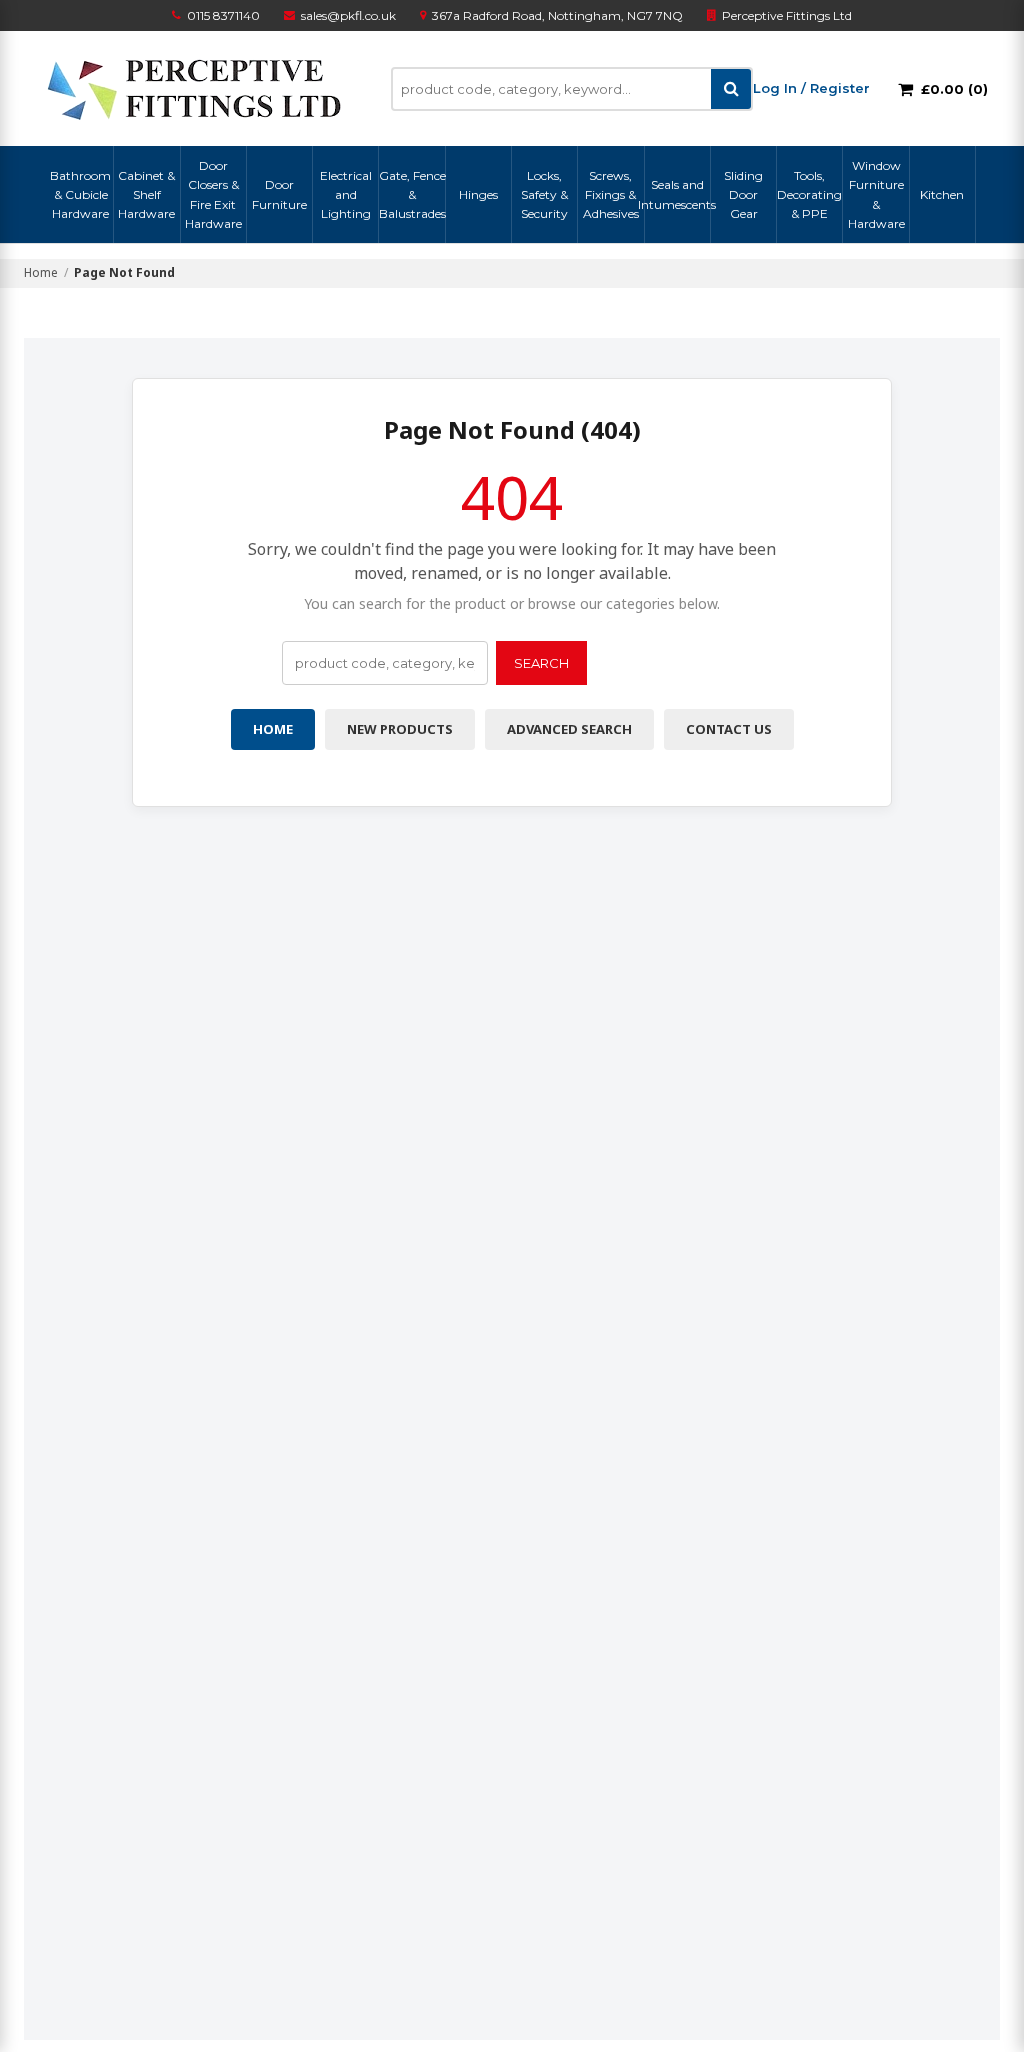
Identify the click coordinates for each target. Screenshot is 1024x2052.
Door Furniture (279, 194)
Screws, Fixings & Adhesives (611, 194)
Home (41, 272)
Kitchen (942, 194)
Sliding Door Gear (743, 194)
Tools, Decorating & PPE (809, 194)
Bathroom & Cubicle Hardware (80, 194)
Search (541, 663)
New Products (400, 729)
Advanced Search (569, 729)
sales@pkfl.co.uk (348, 15)
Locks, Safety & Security (544, 194)
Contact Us (729, 729)
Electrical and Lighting (346, 194)
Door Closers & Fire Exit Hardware (213, 194)
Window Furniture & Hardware (876, 194)
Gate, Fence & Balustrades (412, 194)
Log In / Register (811, 88)
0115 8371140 (223, 15)
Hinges (478, 194)
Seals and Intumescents (678, 194)
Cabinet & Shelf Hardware (146, 194)
